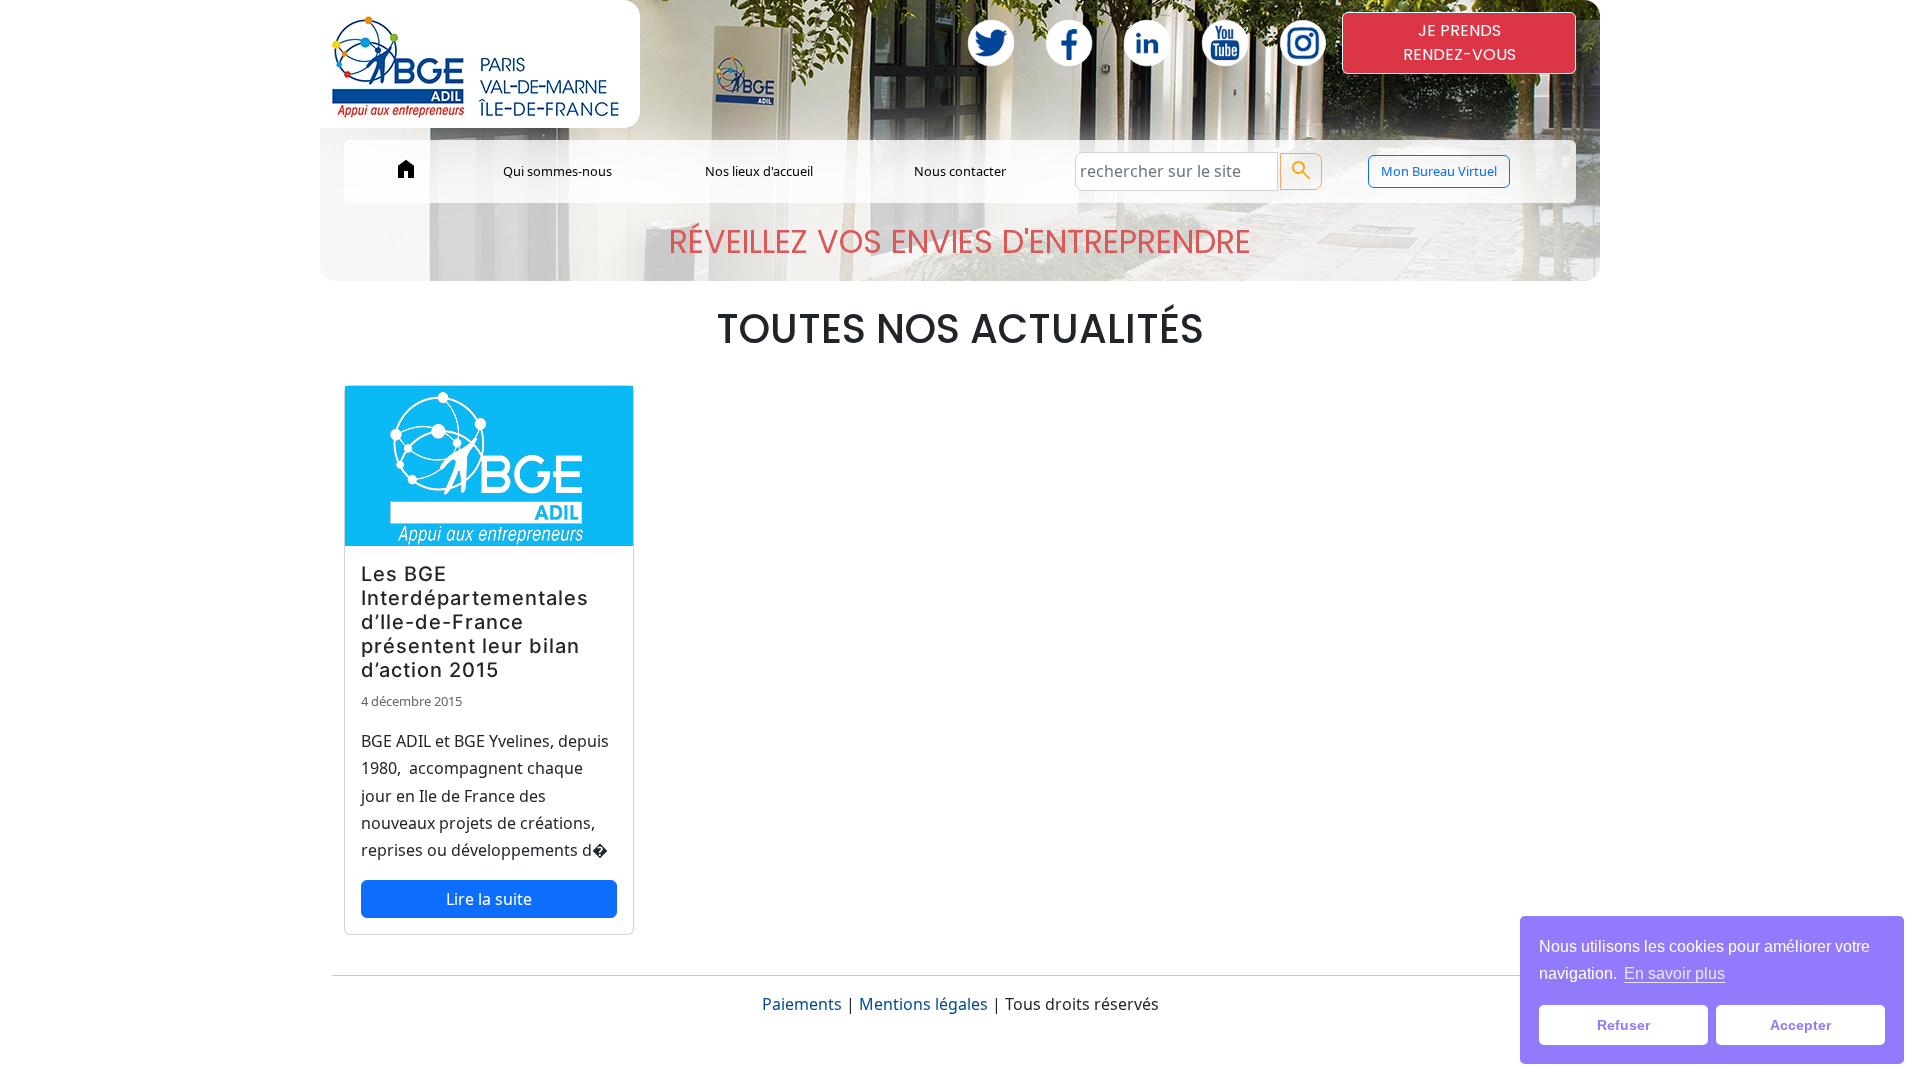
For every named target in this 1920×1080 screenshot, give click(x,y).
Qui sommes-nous (557, 171)
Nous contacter (960, 171)
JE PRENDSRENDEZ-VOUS (1459, 42)
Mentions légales (923, 1004)
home (406, 169)
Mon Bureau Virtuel (1439, 171)
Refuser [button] (1623, 1025)
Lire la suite (489, 899)
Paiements (802, 1004)
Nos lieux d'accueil (759, 171)
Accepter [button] (1800, 1025)
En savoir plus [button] (1674, 973)
